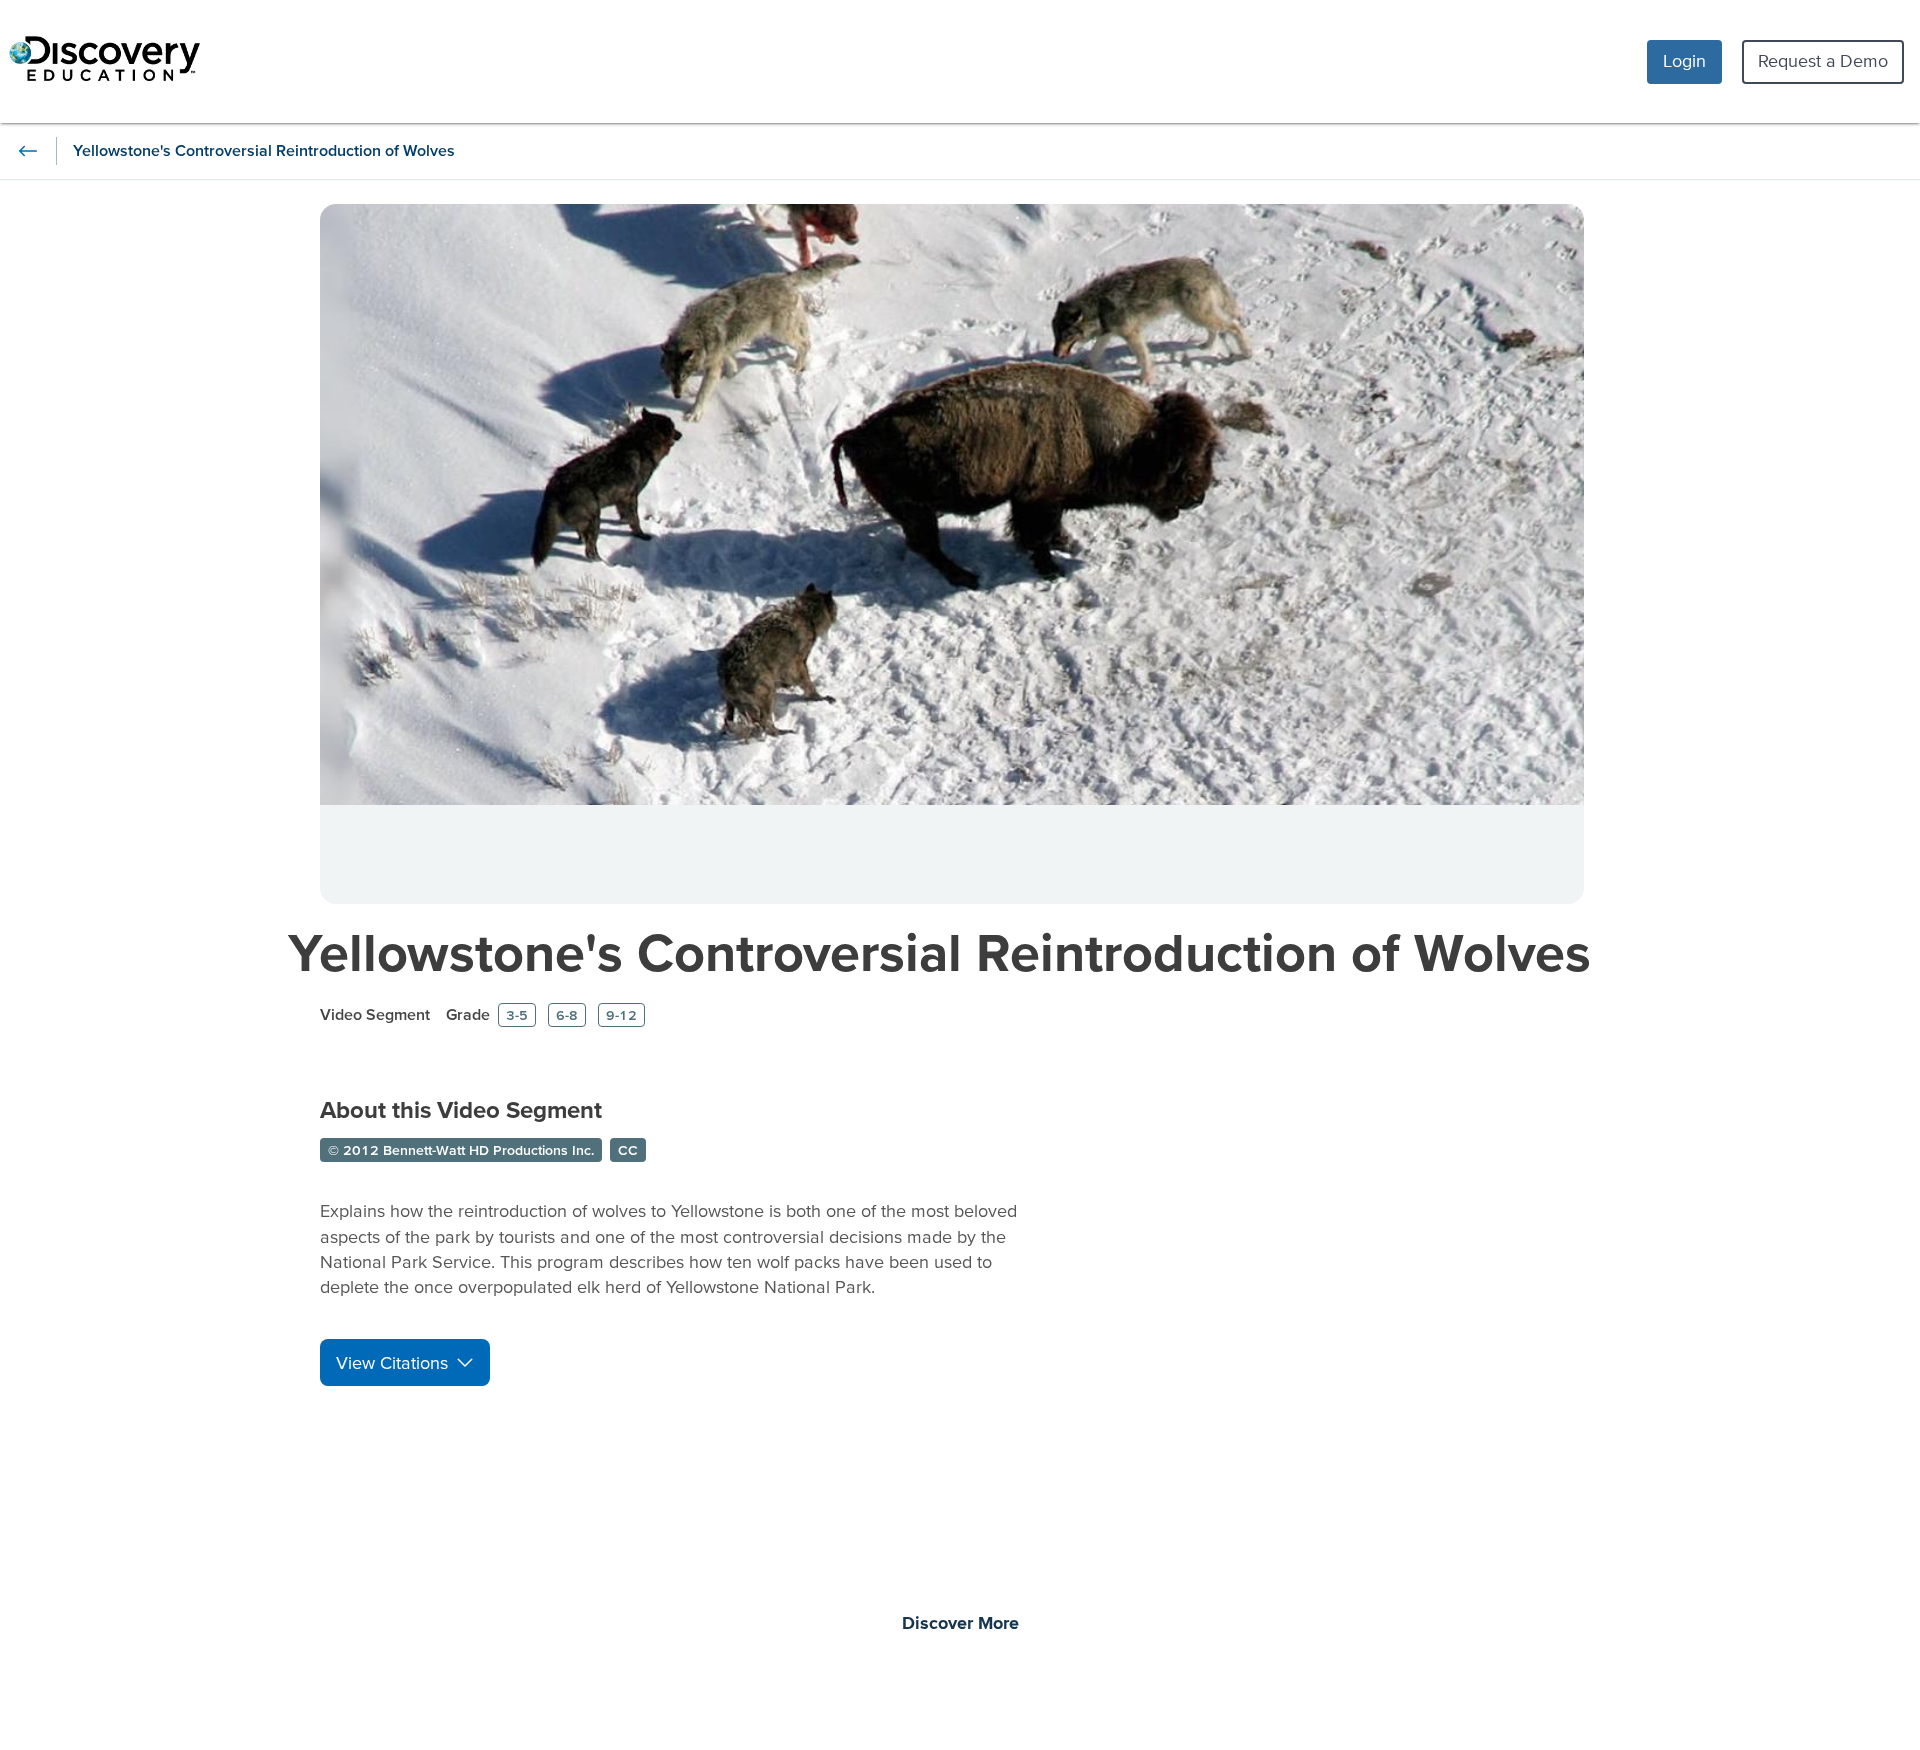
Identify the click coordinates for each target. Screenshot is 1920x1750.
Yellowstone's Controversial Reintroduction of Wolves (939, 951)
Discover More (960, 1624)
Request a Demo (1823, 60)
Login (1684, 60)
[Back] (28, 151)
